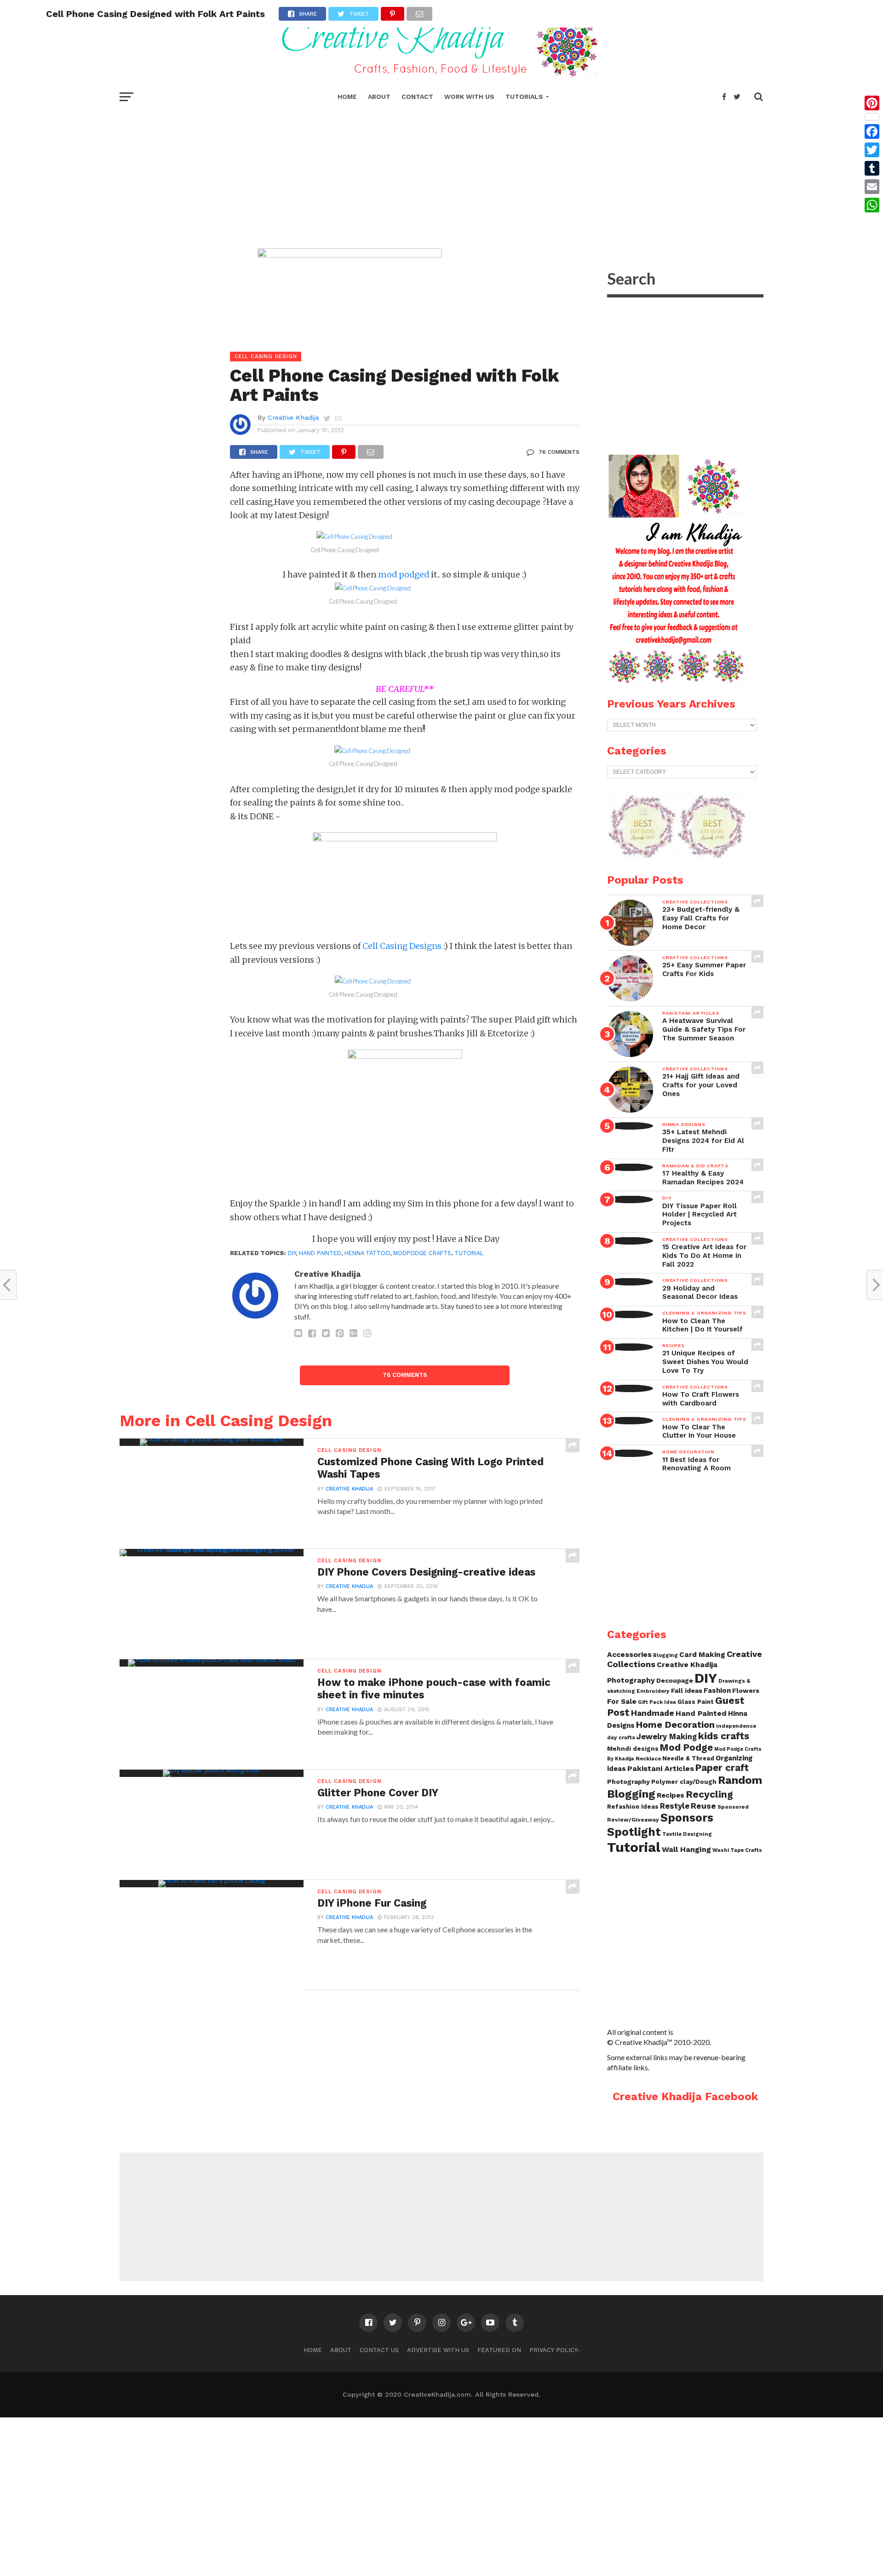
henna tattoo (367, 1253)
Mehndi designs (633, 1749)
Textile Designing (687, 1834)
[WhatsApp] (872, 205)
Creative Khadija (293, 417)
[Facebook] (872, 131)
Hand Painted (701, 1713)
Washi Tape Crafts (737, 1850)
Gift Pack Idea (657, 1702)
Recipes (671, 1795)
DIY (706, 1678)
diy (292, 1253)
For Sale (622, 1702)
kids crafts (724, 1736)
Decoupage (675, 1680)
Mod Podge (686, 1748)
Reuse (703, 1806)
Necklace (648, 1759)
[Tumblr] (872, 168)
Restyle (675, 1806)
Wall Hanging (686, 1849)
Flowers (746, 1691)
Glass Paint (696, 1702)
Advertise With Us (438, 2350)
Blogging (665, 1655)
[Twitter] (872, 150)
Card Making (702, 1655)
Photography (628, 1782)
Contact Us (379, 2350)
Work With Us (469, 97)
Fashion (717, 1691)
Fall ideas (687, 1691)
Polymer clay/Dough (684, 1782)
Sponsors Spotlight (660, 1825)
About (379, 97)
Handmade (653, 1713)
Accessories (629, 1654)
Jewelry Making (667, 1737)
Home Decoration (675, 1725)
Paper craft (722, 1768)
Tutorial (469, 1253)
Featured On (499, 2350)
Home (347, 97)
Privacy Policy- (555, 2350)
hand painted (320, 1253)
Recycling (709, 1794)
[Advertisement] (441, 175)
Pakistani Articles (661, 1768)
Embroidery (653, 1691)
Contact (417, 97)
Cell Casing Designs (402, 946)
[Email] (872, 187)
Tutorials (524, 97)
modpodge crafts (422, 1253)
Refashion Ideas (633, 1807)
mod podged (404, 574)
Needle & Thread (688, 1758)
